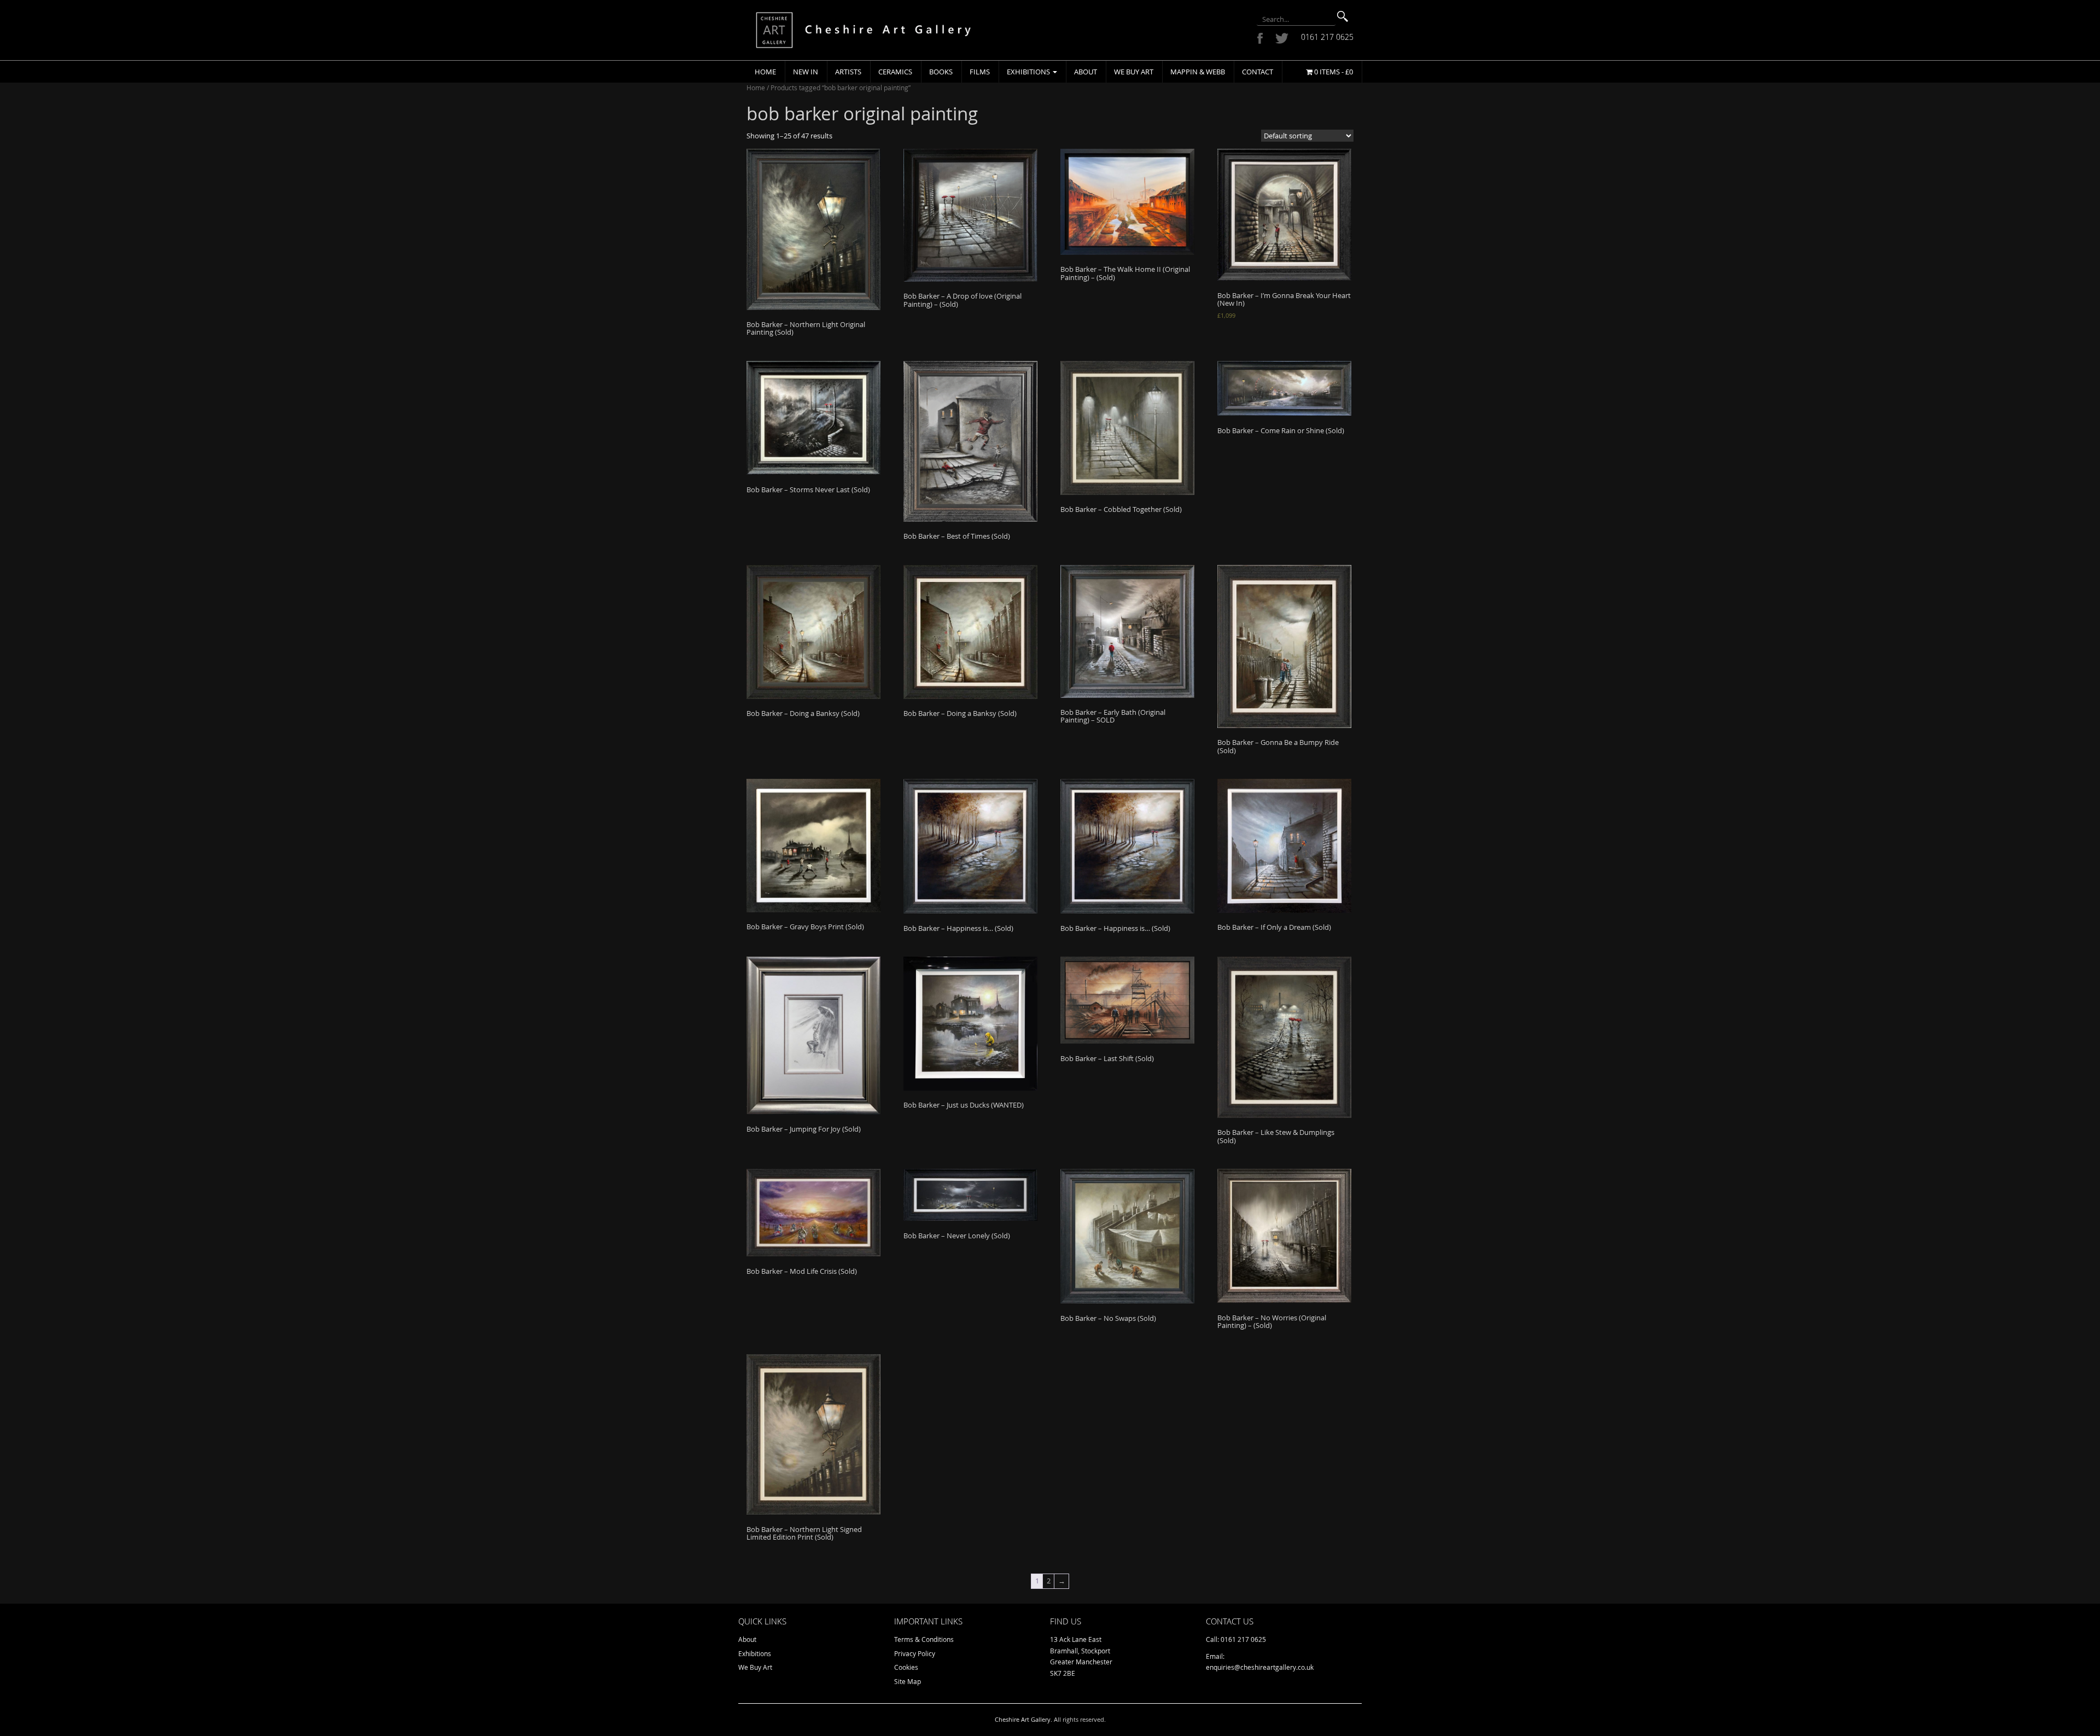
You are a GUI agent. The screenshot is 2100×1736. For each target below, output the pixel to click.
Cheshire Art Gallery (1023, 1719)
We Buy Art (1134, 72)
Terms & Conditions (924, 1639)
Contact (1258, 72)
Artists (848, 72)
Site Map (908, 1681)
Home (765, 72)
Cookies (906, 1667)
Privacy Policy (915, 1653)
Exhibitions (1029, 72)
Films (980, 72)
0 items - (1333, 72)
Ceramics (895, 72)
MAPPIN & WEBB (1198, 72)
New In (806, 72)
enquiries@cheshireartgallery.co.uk (1260, 1667)
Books (941, 72)
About (1086, 72)
